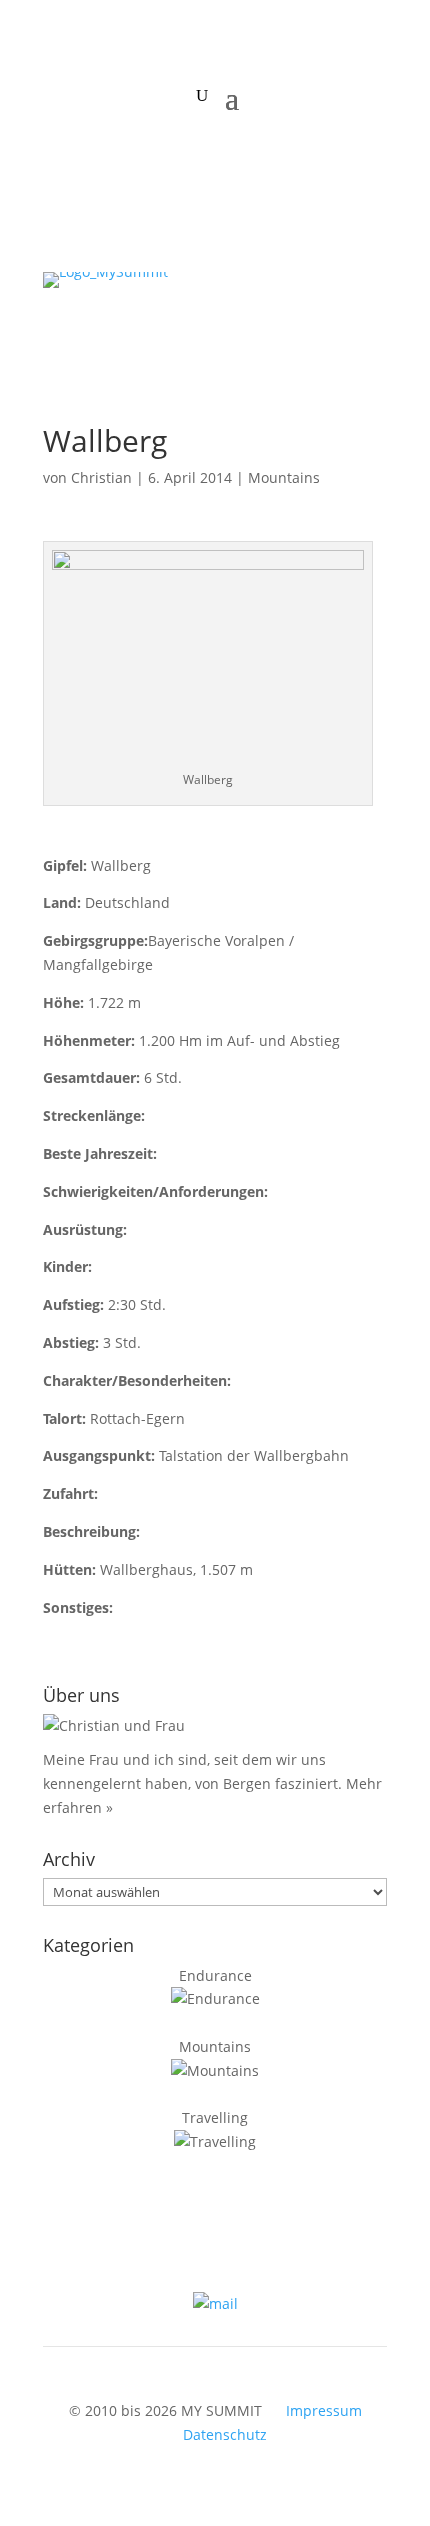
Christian (101, 477)
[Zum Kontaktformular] (215, 2303)
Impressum (324, 2410)
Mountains (284, 477)
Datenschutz (225, 2434)
